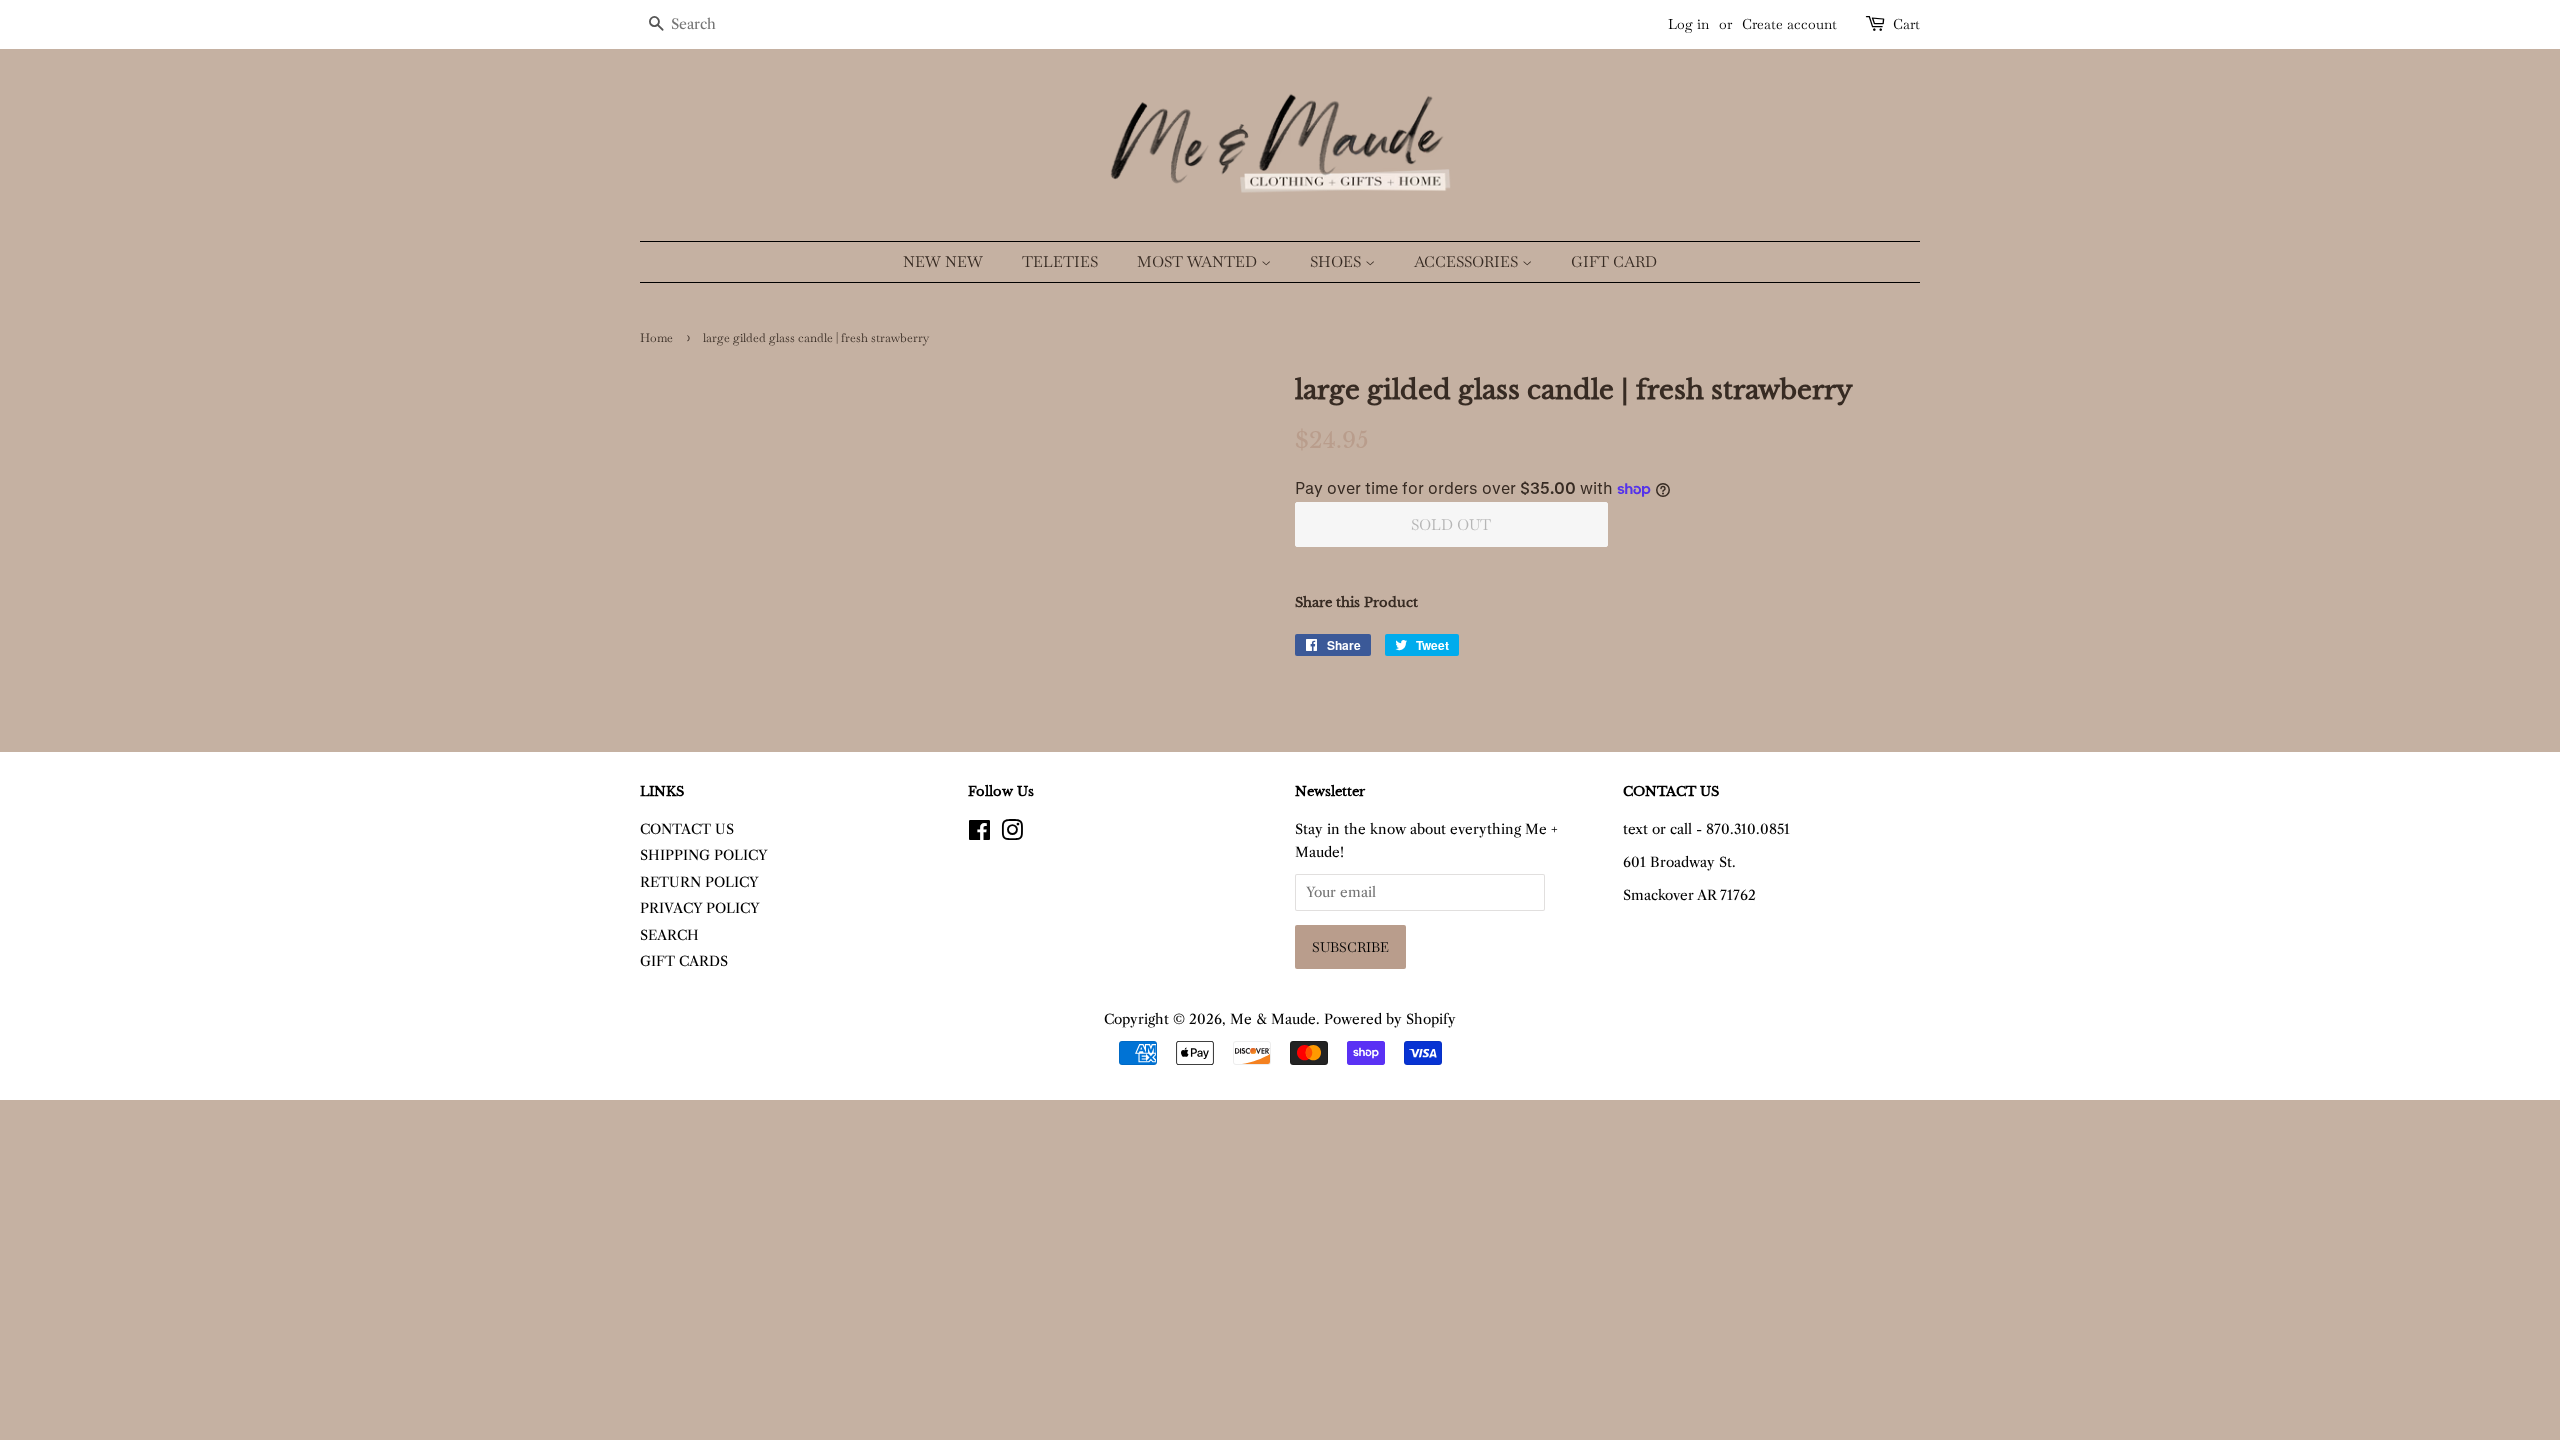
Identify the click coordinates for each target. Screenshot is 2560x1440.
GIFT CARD (1614, 261)
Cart (1906, 24)
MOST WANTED (1199, 261)
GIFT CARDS (684, 961)
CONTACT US (687, 829)
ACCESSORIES (1468, 261)
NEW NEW (943, 261)
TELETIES (1060, 261)
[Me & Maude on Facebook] (979, 834)
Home (656, 338)
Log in (1688, 24)
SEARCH (669, 935)
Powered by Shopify (1390, 1019)
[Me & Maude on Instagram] (1012, 834)
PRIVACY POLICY (700, 908)
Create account (1789, 24)
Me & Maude (1273, 1019)
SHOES (1337, 261)
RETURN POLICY (699, 882)
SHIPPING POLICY (704, 855)
